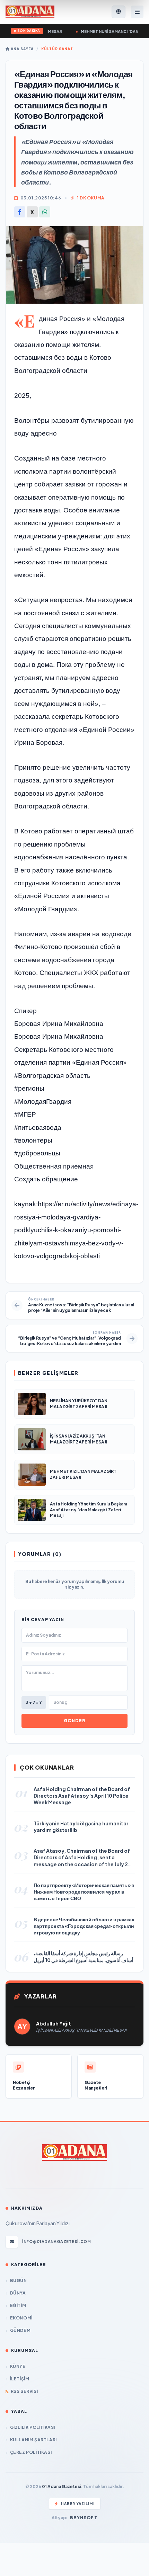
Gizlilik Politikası (33, 2427)
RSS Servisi (24, 2391)
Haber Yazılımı (78, 2504)
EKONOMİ (21, 2318)
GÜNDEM (20, 2330)
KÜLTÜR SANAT (57, 49)
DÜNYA (18, 2293)
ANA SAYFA (22, 49)
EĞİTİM (18, 2305)
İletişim (20, 2379)
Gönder (74, 1721)
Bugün (19, 2280)
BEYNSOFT (84, 2518)
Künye (18, 2366)
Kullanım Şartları (33, 2440)
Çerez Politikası (31, 2452)
